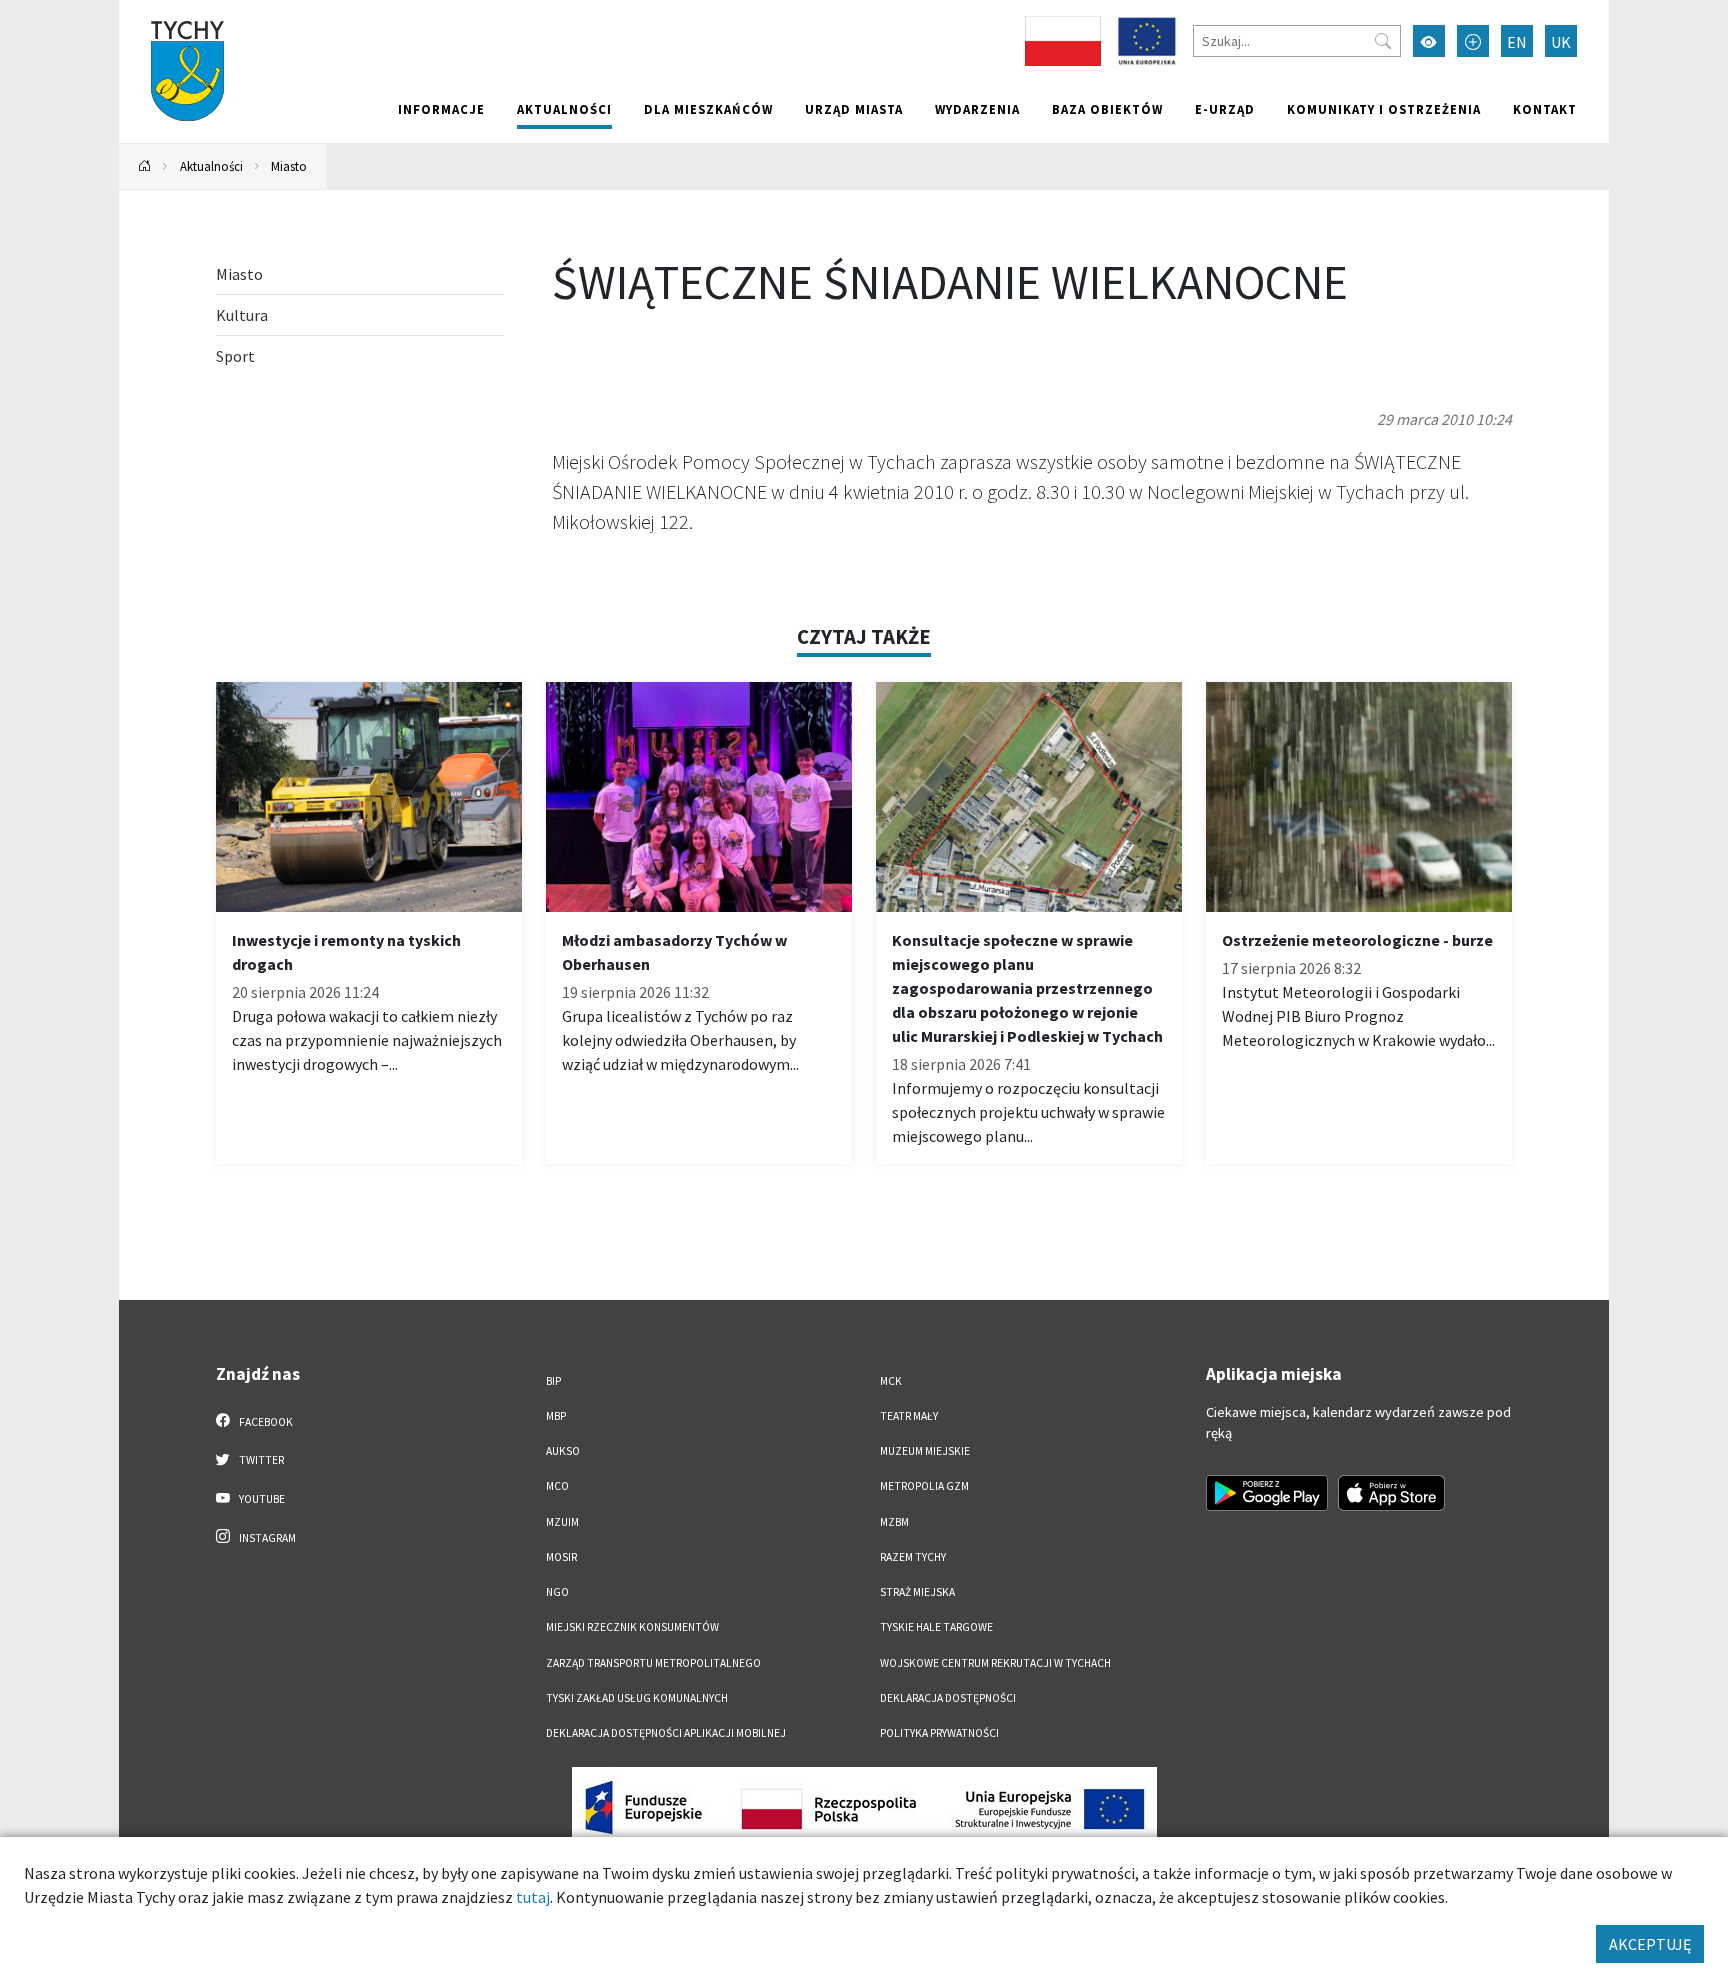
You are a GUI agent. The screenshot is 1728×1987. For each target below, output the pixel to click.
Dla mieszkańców (708, 109)
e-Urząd (1225, 109)
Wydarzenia (977, 109)
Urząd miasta (854, 109)
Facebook (265, 1422)
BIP (553, 1381)
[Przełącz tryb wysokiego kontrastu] (1429, 41)
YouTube (261, 1499)
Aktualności (564, 109)
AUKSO (563, 1451)
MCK (891, 1381)
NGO (557, 1592)
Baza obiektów (1107, 109)
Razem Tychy (913, 1557)
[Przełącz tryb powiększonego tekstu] (1473, 41)
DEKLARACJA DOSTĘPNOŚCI (948, 1698)
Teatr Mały (909, 1416)
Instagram (266, 1538)
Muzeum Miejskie (925, 1451)
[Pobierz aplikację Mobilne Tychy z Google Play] (1267, 1493)
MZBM (894, 1522)
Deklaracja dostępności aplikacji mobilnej (666, 1733)
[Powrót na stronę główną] (145, 166)
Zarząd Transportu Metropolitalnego (653, 1663)
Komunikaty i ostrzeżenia (1384, 109)
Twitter (260, 1460)
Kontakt (1545, 109)
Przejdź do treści (170, 12)
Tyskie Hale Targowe (936, 1627)
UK (1561, 42)
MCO (557, 1486)
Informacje (441, 109)
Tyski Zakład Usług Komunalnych (637, 1698)
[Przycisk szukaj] (1383, 41)
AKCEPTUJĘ (1650, 1944)
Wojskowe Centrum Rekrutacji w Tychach (995, 1663)
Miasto (289, 166)
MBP (556, 1416)
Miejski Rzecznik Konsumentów (632, 1627)
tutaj (533, 1897)
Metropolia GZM (924, 1486)
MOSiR (561, 1557)
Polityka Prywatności (939, 1733)
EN (1517, 42)
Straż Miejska (917, 1592)
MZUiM (562, 1522)
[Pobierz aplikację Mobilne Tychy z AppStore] (1392, 1493)
